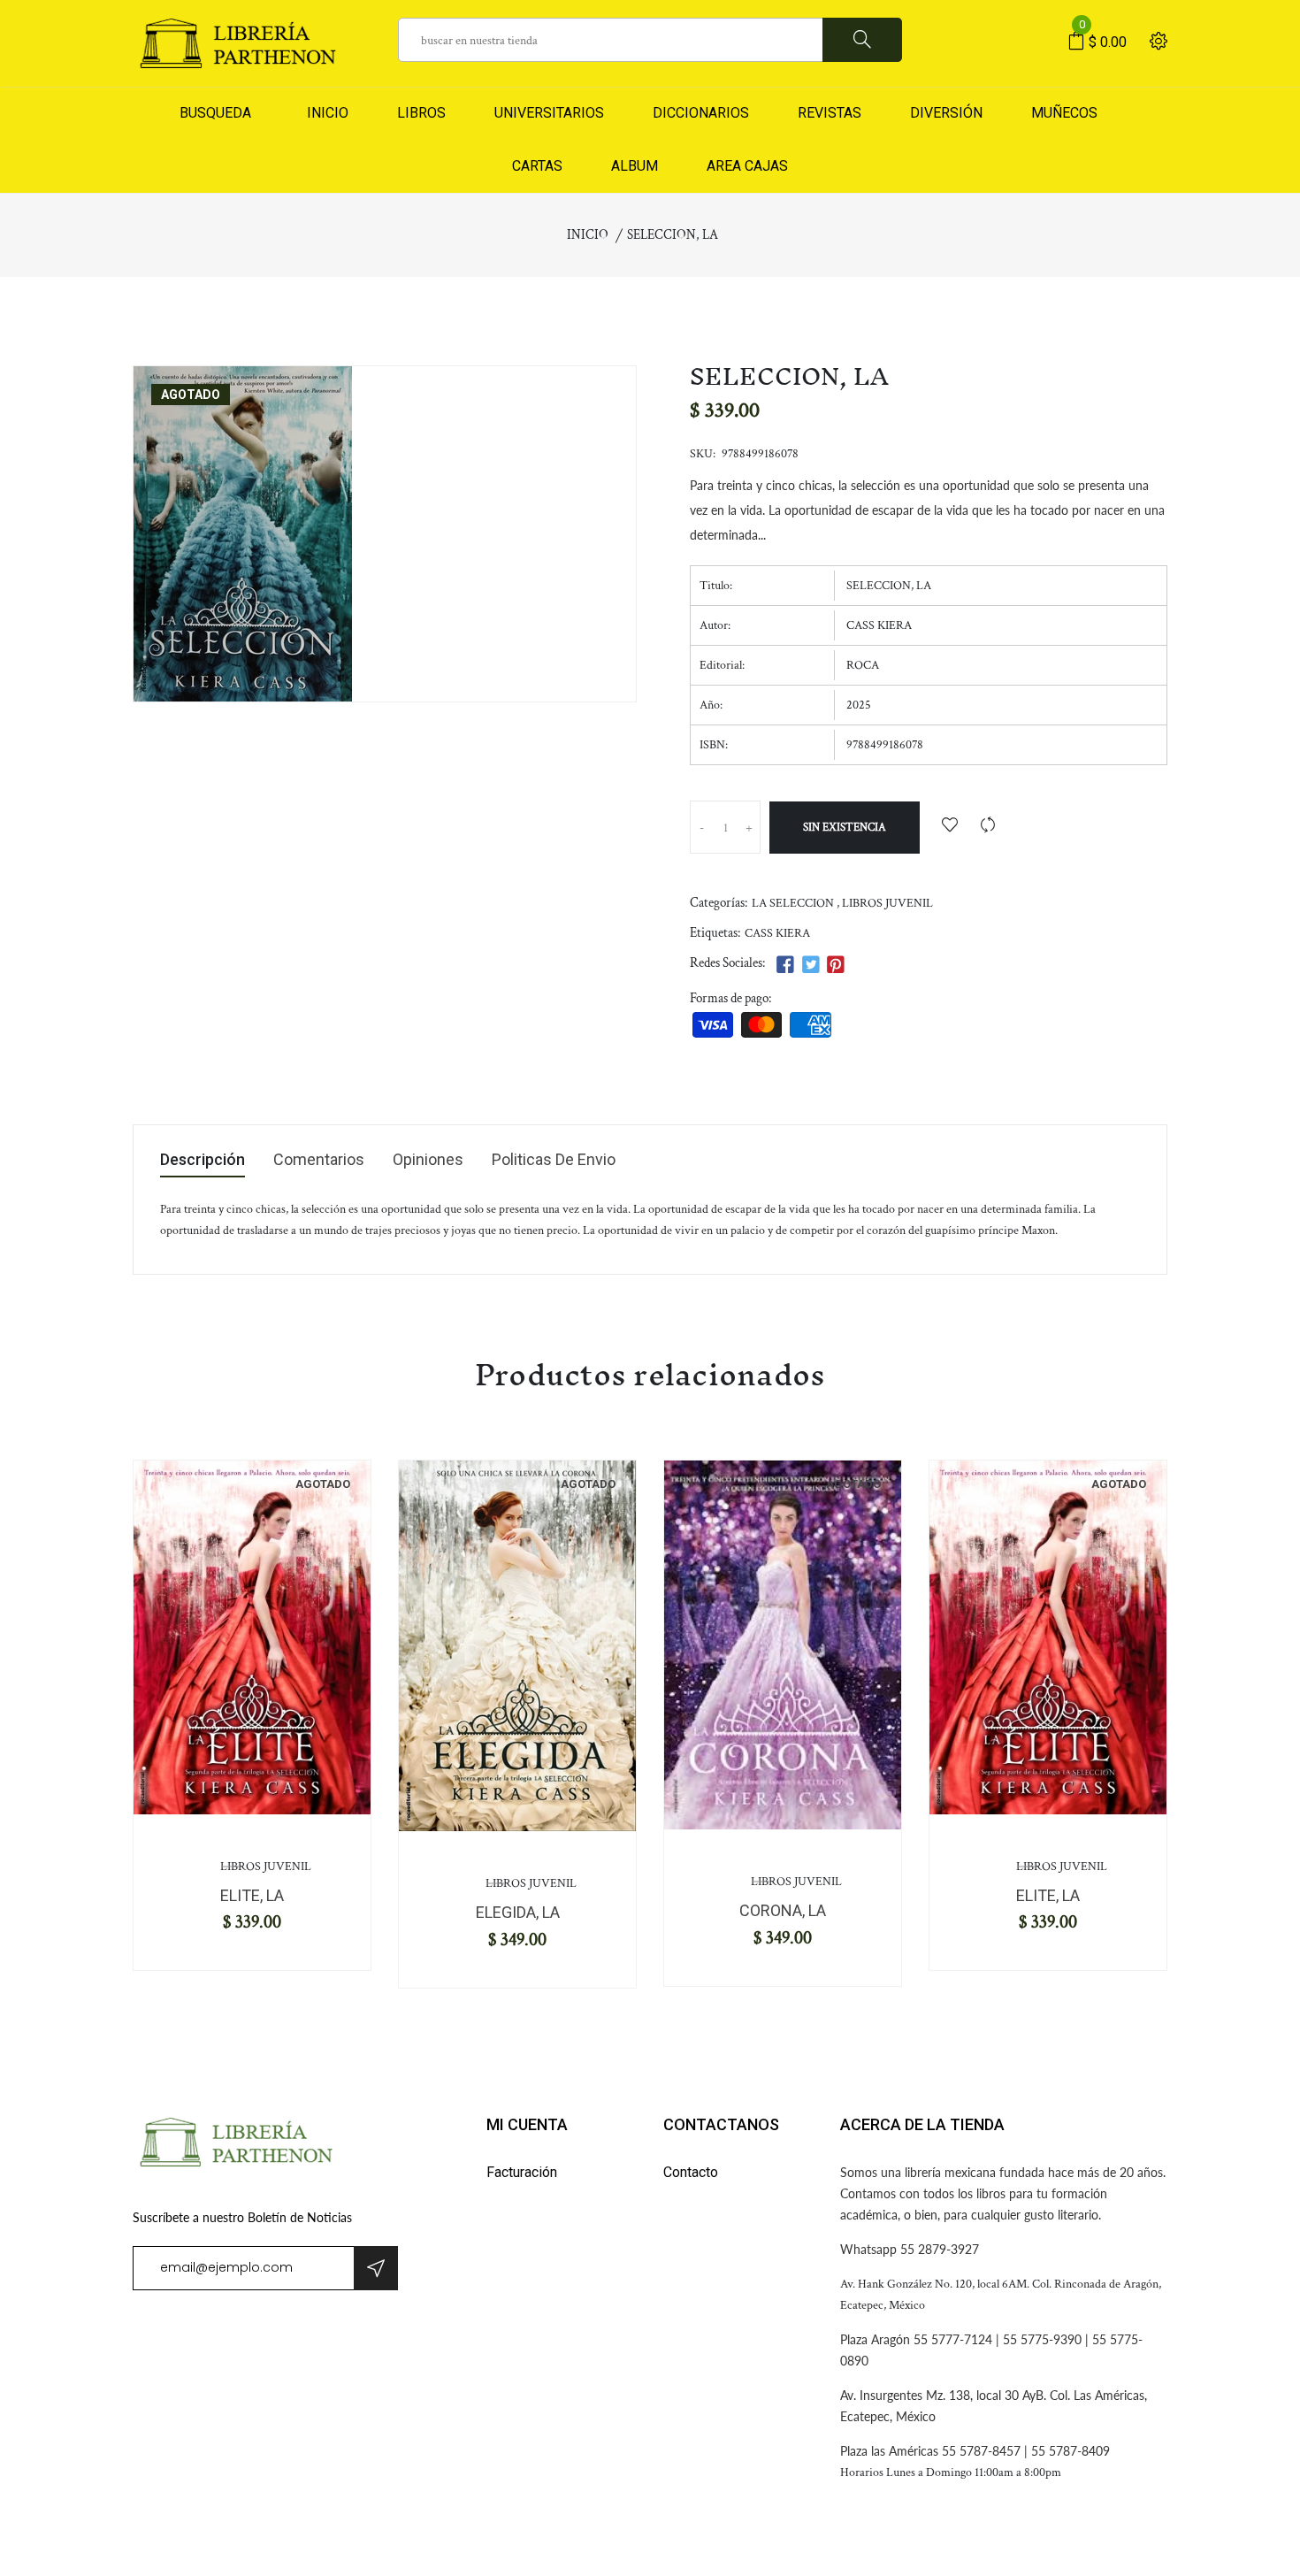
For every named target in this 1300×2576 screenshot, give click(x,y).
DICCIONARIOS (701, 113)
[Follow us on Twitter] (810, 966)
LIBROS (421, 113)
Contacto (691, 2172)
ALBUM (635, 166)
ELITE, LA (252, 1895)
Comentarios (319, 1160)
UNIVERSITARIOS (549, 113)
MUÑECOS (1064, 113)
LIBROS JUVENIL (887, 903)
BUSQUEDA (215, 113)
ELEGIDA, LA (518, 1912)
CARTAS (537, 166)
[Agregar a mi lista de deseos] (950, 827)
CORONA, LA (783, 1910)
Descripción (203, 1160)
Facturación (522, 2172)
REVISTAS (830, 113)
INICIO (324, 113)
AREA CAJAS (747, 166)
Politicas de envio (554, 1160)
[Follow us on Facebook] (785, 966)
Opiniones (428, 1160)
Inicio (588, 235)
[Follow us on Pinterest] (836, 966)
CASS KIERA (777, 933)
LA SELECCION (793, 903)
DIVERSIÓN (946, 113)
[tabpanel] (252, 1637)
